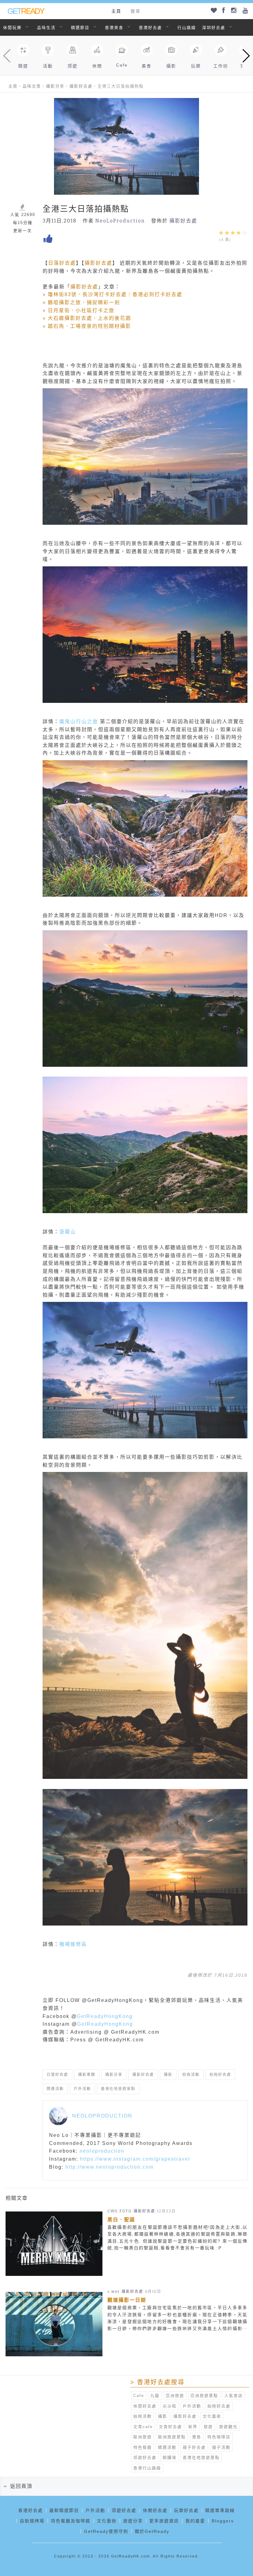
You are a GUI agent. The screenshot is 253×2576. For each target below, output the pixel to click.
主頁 (116, 11)
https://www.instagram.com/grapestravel (135, 2159)
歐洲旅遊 (143, 2437)
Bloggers (223, 2521)
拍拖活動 (191, 2075)
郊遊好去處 (145, 2458)
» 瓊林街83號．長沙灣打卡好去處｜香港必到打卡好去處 (112, 294)
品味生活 (46, 28)
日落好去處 (62, 263)
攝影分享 (55, 86)
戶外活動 (82, 2089)
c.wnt (114, 2292)
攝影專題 (87, 2075)
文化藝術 (212, 2416)
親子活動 (221, 2447)
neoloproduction (102, 2151)
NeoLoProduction (120, 221)
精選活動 (55, 2089)
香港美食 (114, 28)
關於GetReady (152, 2531)
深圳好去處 (214, 28)
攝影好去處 (81, 86)
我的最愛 (195, 2521)
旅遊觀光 (228, 2427)
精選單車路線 (220, 2510)
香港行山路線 (147, 2468)
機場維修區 (73, 1944)
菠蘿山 (68, 1232)
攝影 (168, 2075)
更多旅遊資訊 (164, 2521)
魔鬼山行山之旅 (79, 721)
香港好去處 (150, 28)
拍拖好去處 (220, 2075)
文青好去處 (170, 2427)
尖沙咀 (170, 2406)
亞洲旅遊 (175, 2396)
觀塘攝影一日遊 (127, 2300)
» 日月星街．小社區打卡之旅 (79, 310)
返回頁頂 (21, 2486)
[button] (246, 56)
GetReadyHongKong (105, 2016)
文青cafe (143, 2427)
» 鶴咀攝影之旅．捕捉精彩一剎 (81, 302)
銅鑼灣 (170, 2458)
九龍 (155, 2396)
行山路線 (187, 28)
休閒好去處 (145, 2406)
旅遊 (208, 2427)
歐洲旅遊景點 (172, 2437)
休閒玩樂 (12, 28)
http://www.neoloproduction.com (110, 2167)
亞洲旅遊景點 (204, 2396)
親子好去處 (194, 2447)
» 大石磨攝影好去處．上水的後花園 (87, 318)
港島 (197, 2437)
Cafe (139, 2396)
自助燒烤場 (32, 2521)
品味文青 (32, 86)
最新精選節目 (64, 2510)
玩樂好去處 (186, 2510)
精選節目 (80, 28)
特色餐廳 (143, 2447)
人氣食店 (234, 2396)
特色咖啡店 (219, 2437)
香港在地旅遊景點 (118, 2089)
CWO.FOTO (120, 2211)
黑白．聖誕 (121, 2220)
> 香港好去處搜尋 (157, 2382)
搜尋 (135, 11)
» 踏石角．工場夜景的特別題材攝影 (87, 326)
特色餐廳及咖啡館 (71, 2521)
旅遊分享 (133, 2521)
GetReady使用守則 (106, 2531)
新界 (193, 2427)
